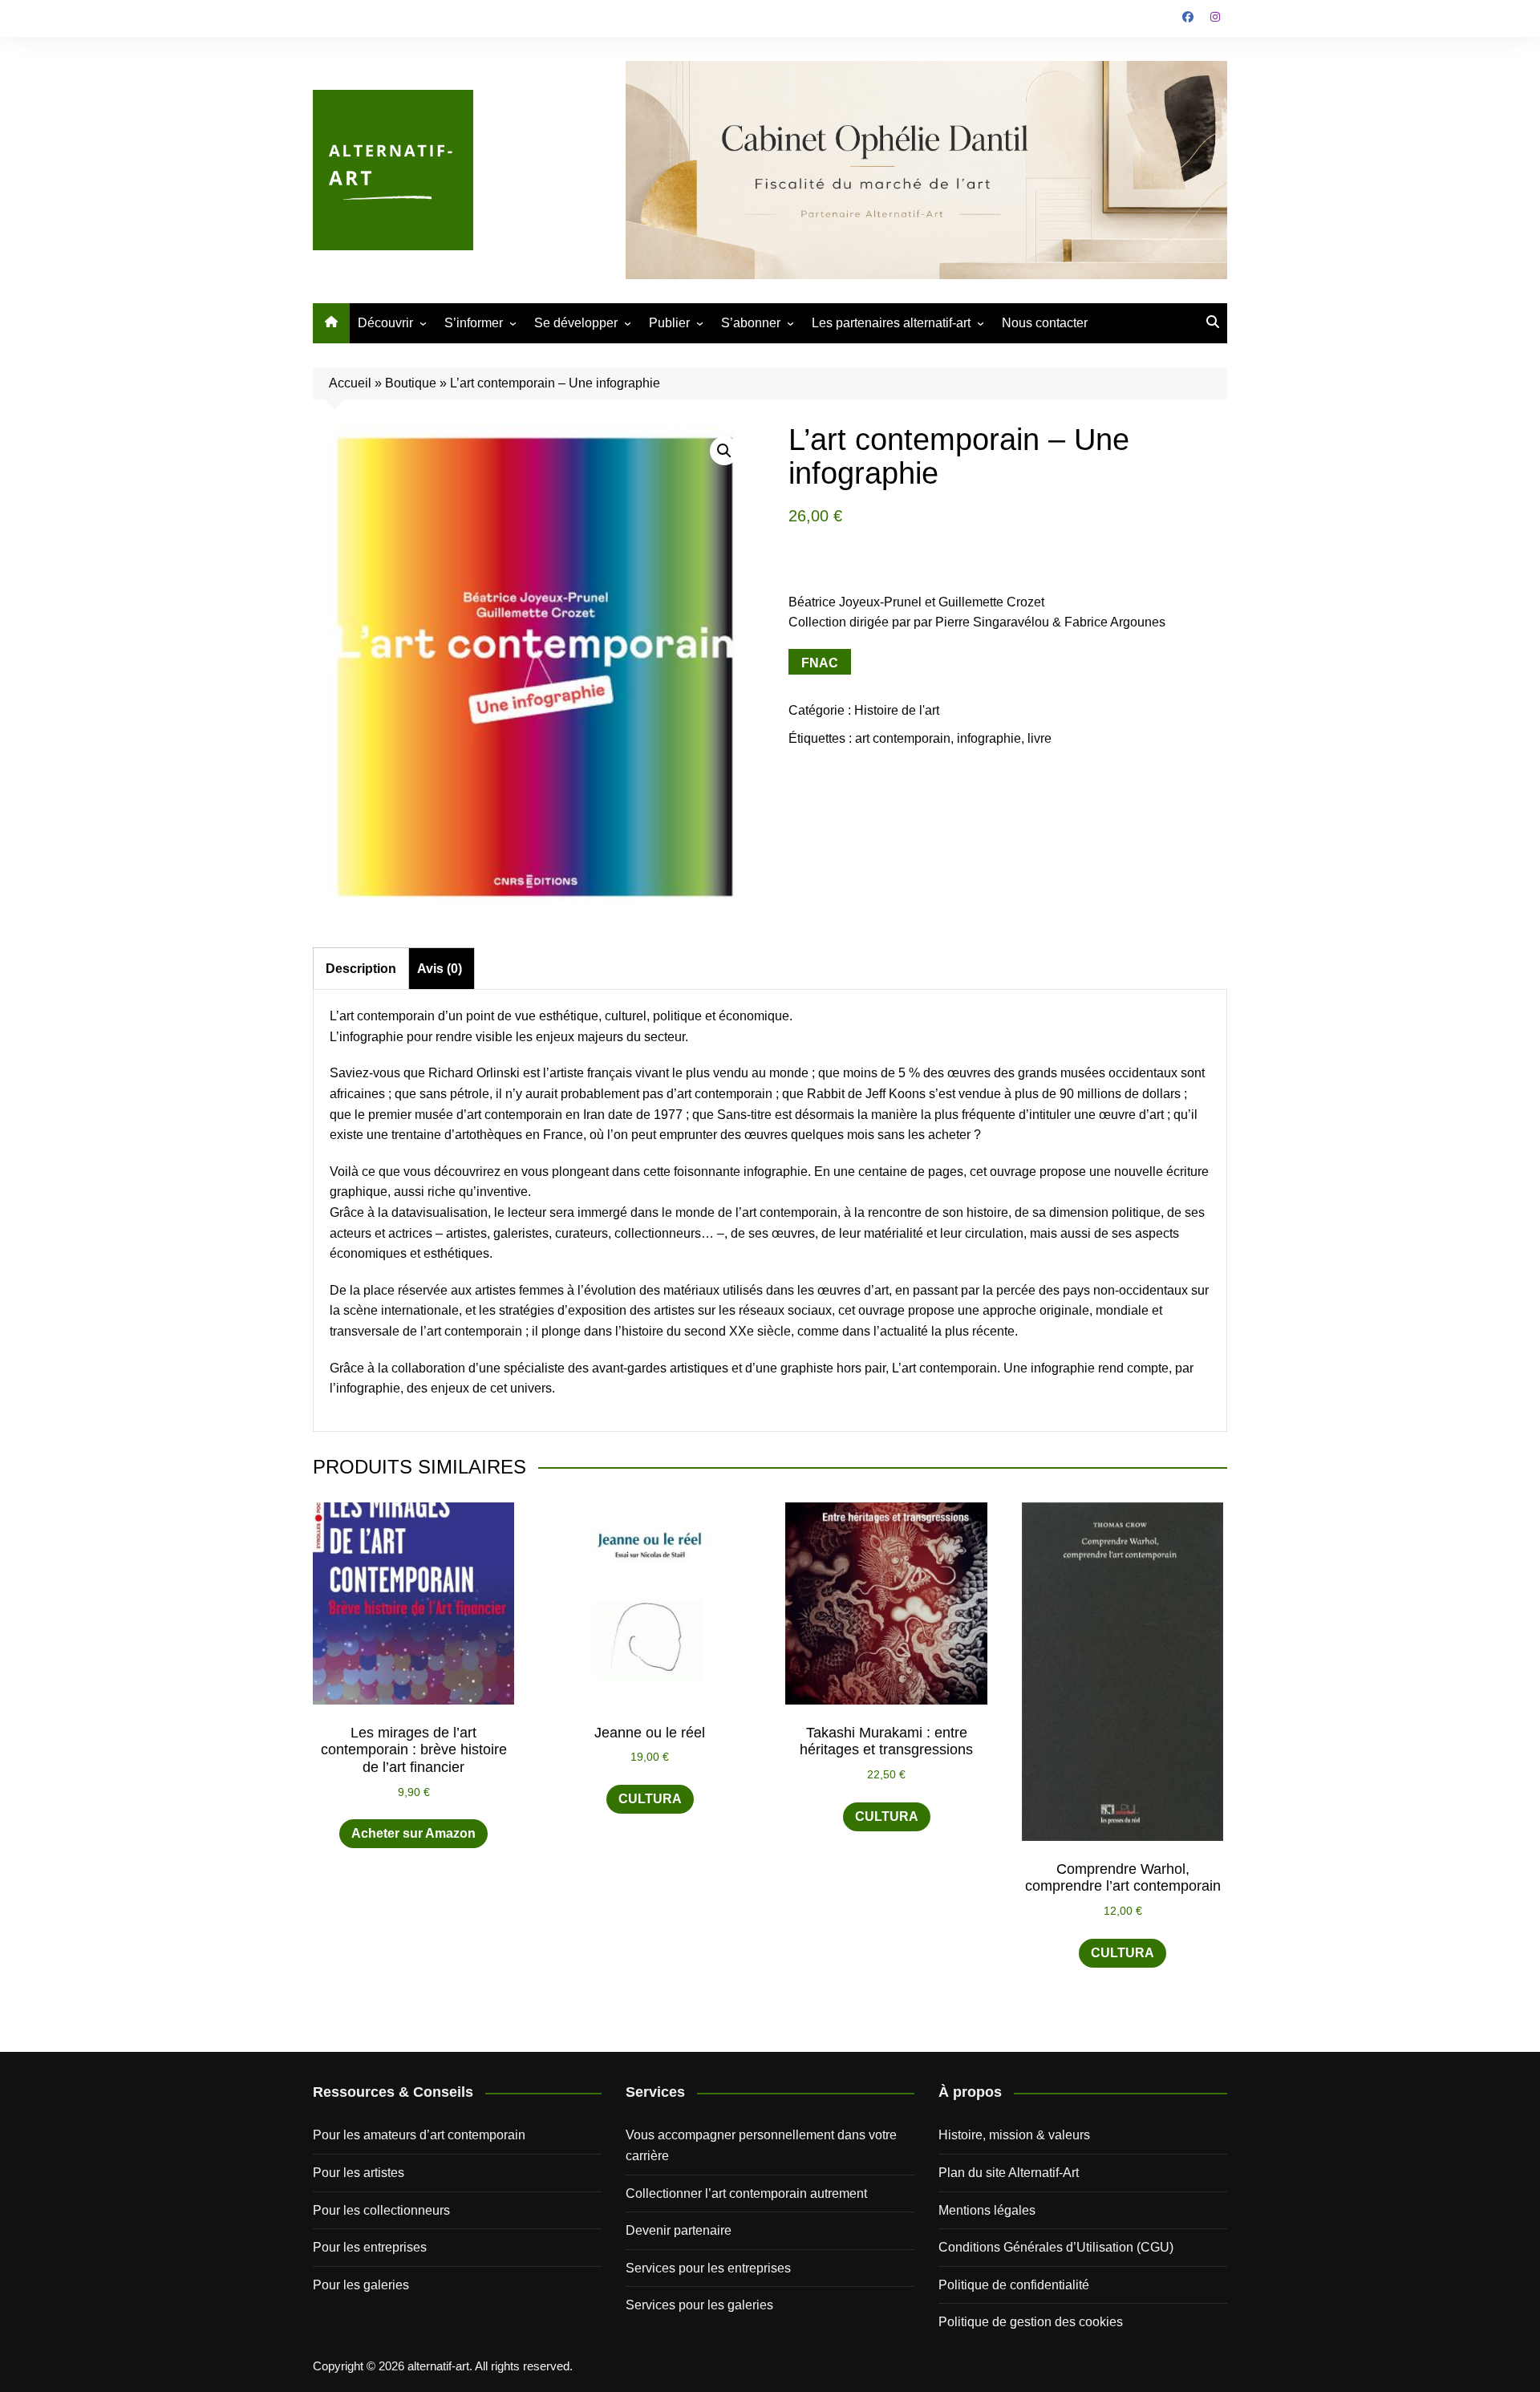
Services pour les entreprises (708, 2268)
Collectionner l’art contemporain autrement (746, 2193)
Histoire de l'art (897, 710)
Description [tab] (361, 969)
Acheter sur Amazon (413, 1833)
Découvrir (385, 323)
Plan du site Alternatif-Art (1009, 2173)
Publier (669, 323)
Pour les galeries (361, 2285)
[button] (724, 451)
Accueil (350, 383)
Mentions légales (987, 2210)
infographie (989, 738)
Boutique (411, 383)
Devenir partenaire (679, 2230)
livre (1039, 738)
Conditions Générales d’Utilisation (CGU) (1056, 2247)
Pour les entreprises (370, 2247)
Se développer (576, 323)
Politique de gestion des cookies (1031, 2322)
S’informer (474, 323)
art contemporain (903, 738)
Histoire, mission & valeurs (1014, 2135)
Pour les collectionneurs (381, 2210)
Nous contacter (1045, 323)
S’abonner (751, 323)
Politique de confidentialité (1014, 2285)
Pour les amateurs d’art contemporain (419, 2135)
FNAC (820, 663)
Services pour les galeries (699, 2305)
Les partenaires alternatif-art (891, 323)
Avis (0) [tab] (440, 969)
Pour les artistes (359, 2173)
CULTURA (650, 1799)
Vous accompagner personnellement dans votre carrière (761, 2145)
